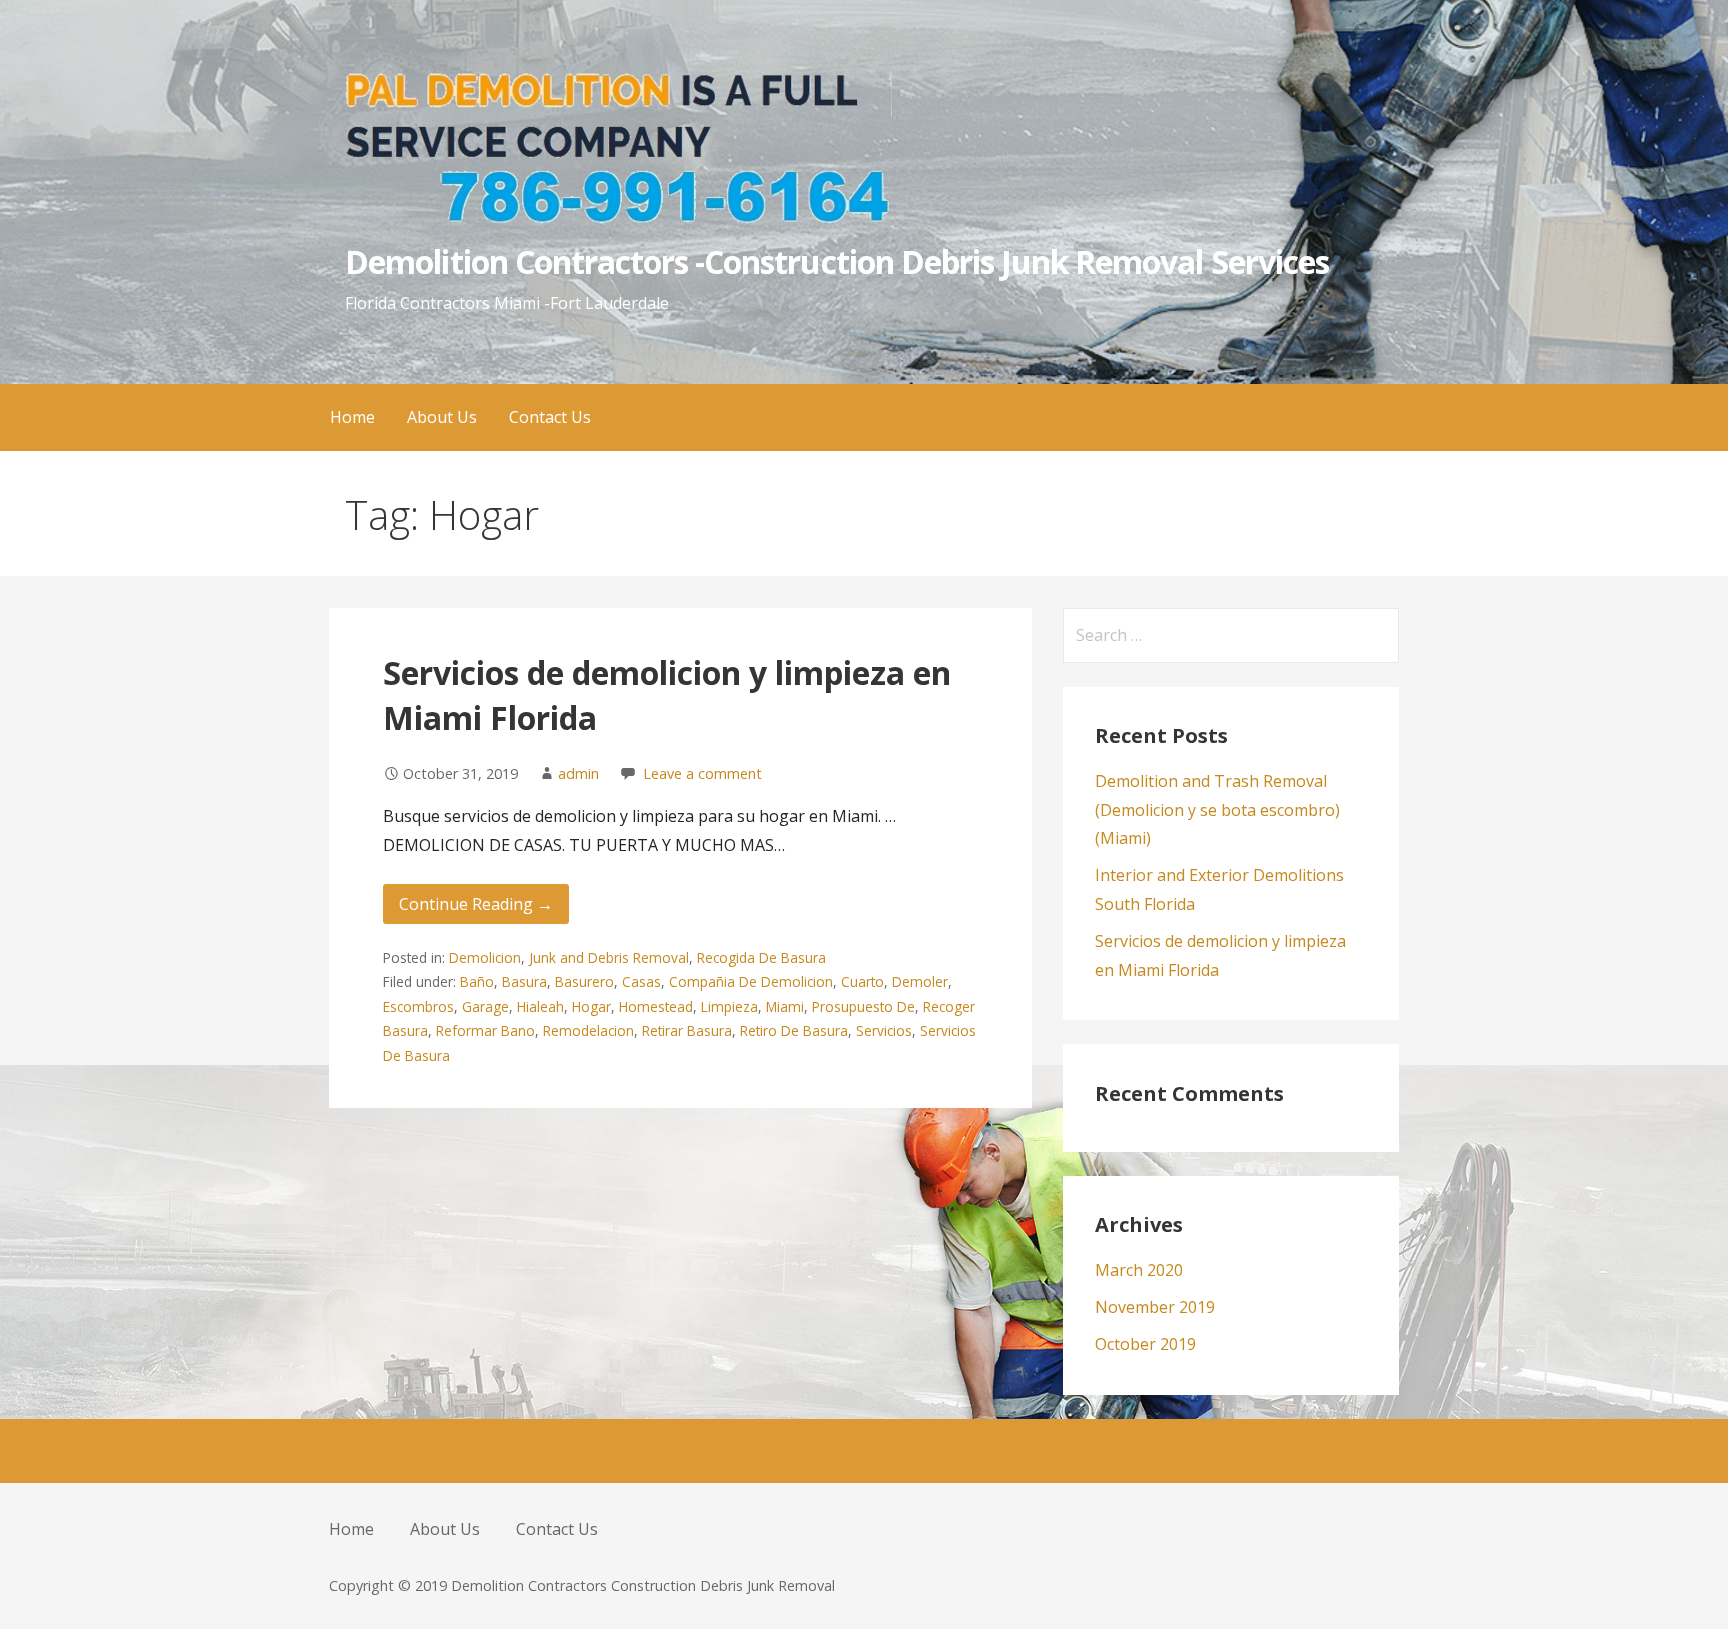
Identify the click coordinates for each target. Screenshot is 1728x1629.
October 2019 (1145, 1344)
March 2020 (1139, 1270)
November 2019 (1155, 1307)
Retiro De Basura (794, 1030)
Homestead (656, 1006)
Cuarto (862, 981)
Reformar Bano (485, 1030)
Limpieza (729, 1006)
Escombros (418, 1006)
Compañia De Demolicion (751, 981)
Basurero (584, 981)
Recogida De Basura (761, 957)
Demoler (920, 981)
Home (352, 417)
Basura (524, 981)
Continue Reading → (476, 904)
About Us (442, 417)
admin (578, 773)
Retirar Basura (687, 1030)
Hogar (591, 1006)
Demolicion (485, 957)
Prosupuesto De (863, 1006)
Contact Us (550, 417)
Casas (641, 981)
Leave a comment (702, 773)
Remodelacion (588, 1030)
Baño (477, 981)
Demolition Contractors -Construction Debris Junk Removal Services (837, 261)
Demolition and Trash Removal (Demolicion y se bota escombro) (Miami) (1217, 810)
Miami (785, 1006)
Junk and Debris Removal (609, 957)
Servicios (884, 1030)
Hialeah (540, 1006)
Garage (485, 1006)
